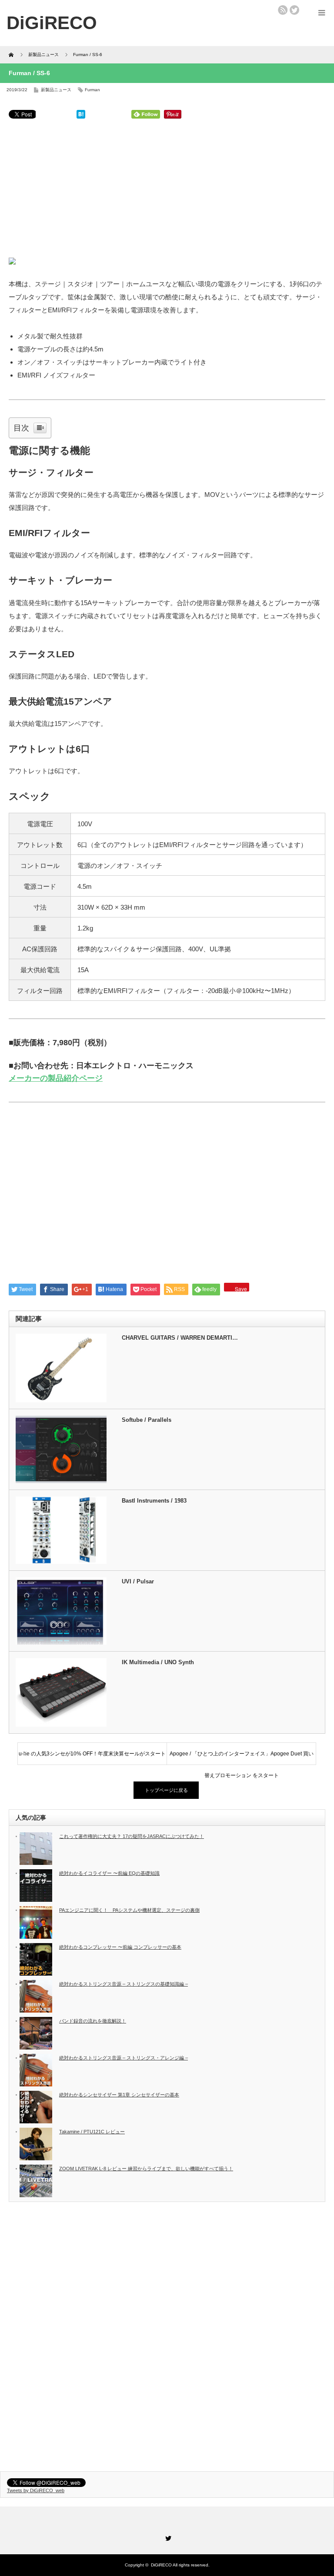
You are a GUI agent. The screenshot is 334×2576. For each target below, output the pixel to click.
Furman (92, 90)
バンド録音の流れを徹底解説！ (93, 2021)
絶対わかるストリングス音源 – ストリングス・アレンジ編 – (124, 2058)
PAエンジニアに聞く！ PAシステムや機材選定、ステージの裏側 (129, 1910)
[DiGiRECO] (52, 23)
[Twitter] (167, 2537)
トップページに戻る (166, 1790)
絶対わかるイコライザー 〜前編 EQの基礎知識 (109, 1873)
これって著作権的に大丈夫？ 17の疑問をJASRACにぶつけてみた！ (132, 1836)
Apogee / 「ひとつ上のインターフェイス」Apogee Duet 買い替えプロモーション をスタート (242, 1758)
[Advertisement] (167, 190)
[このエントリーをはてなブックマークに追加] (81, 116)
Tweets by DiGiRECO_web (36, 2490)
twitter (294, 10)
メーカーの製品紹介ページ (56, 1078)
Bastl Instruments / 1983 (154, 1501)
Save (241, 1288)
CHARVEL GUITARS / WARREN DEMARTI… (180, 1338)
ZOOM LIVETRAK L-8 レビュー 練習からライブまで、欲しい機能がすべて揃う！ (146, 2169)
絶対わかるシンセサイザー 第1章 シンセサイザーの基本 (119, 2095)
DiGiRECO (161, 2565)
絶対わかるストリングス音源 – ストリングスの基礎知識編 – (124, 1984)
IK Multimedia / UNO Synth (158, 1662)
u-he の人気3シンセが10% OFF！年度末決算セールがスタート (92, 1754)
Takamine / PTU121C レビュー (92, 2132)
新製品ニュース (56, 90)
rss (283, 10)
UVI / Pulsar (138, 1581)
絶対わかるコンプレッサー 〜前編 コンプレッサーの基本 (120, 1947)
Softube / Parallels (147, 1420)
